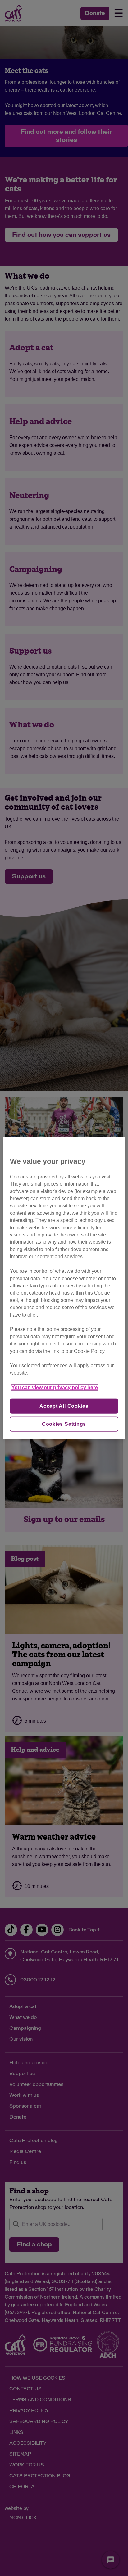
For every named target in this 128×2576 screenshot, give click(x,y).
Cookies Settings (64, 1424)
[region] (64, 1288)
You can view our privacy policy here (55, 1387)
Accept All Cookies (64, 1406)
